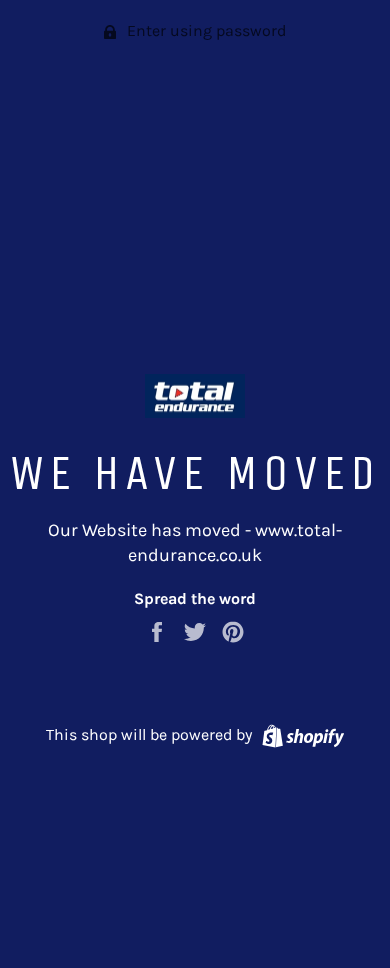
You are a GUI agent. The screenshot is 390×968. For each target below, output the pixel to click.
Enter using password (204, 30)
